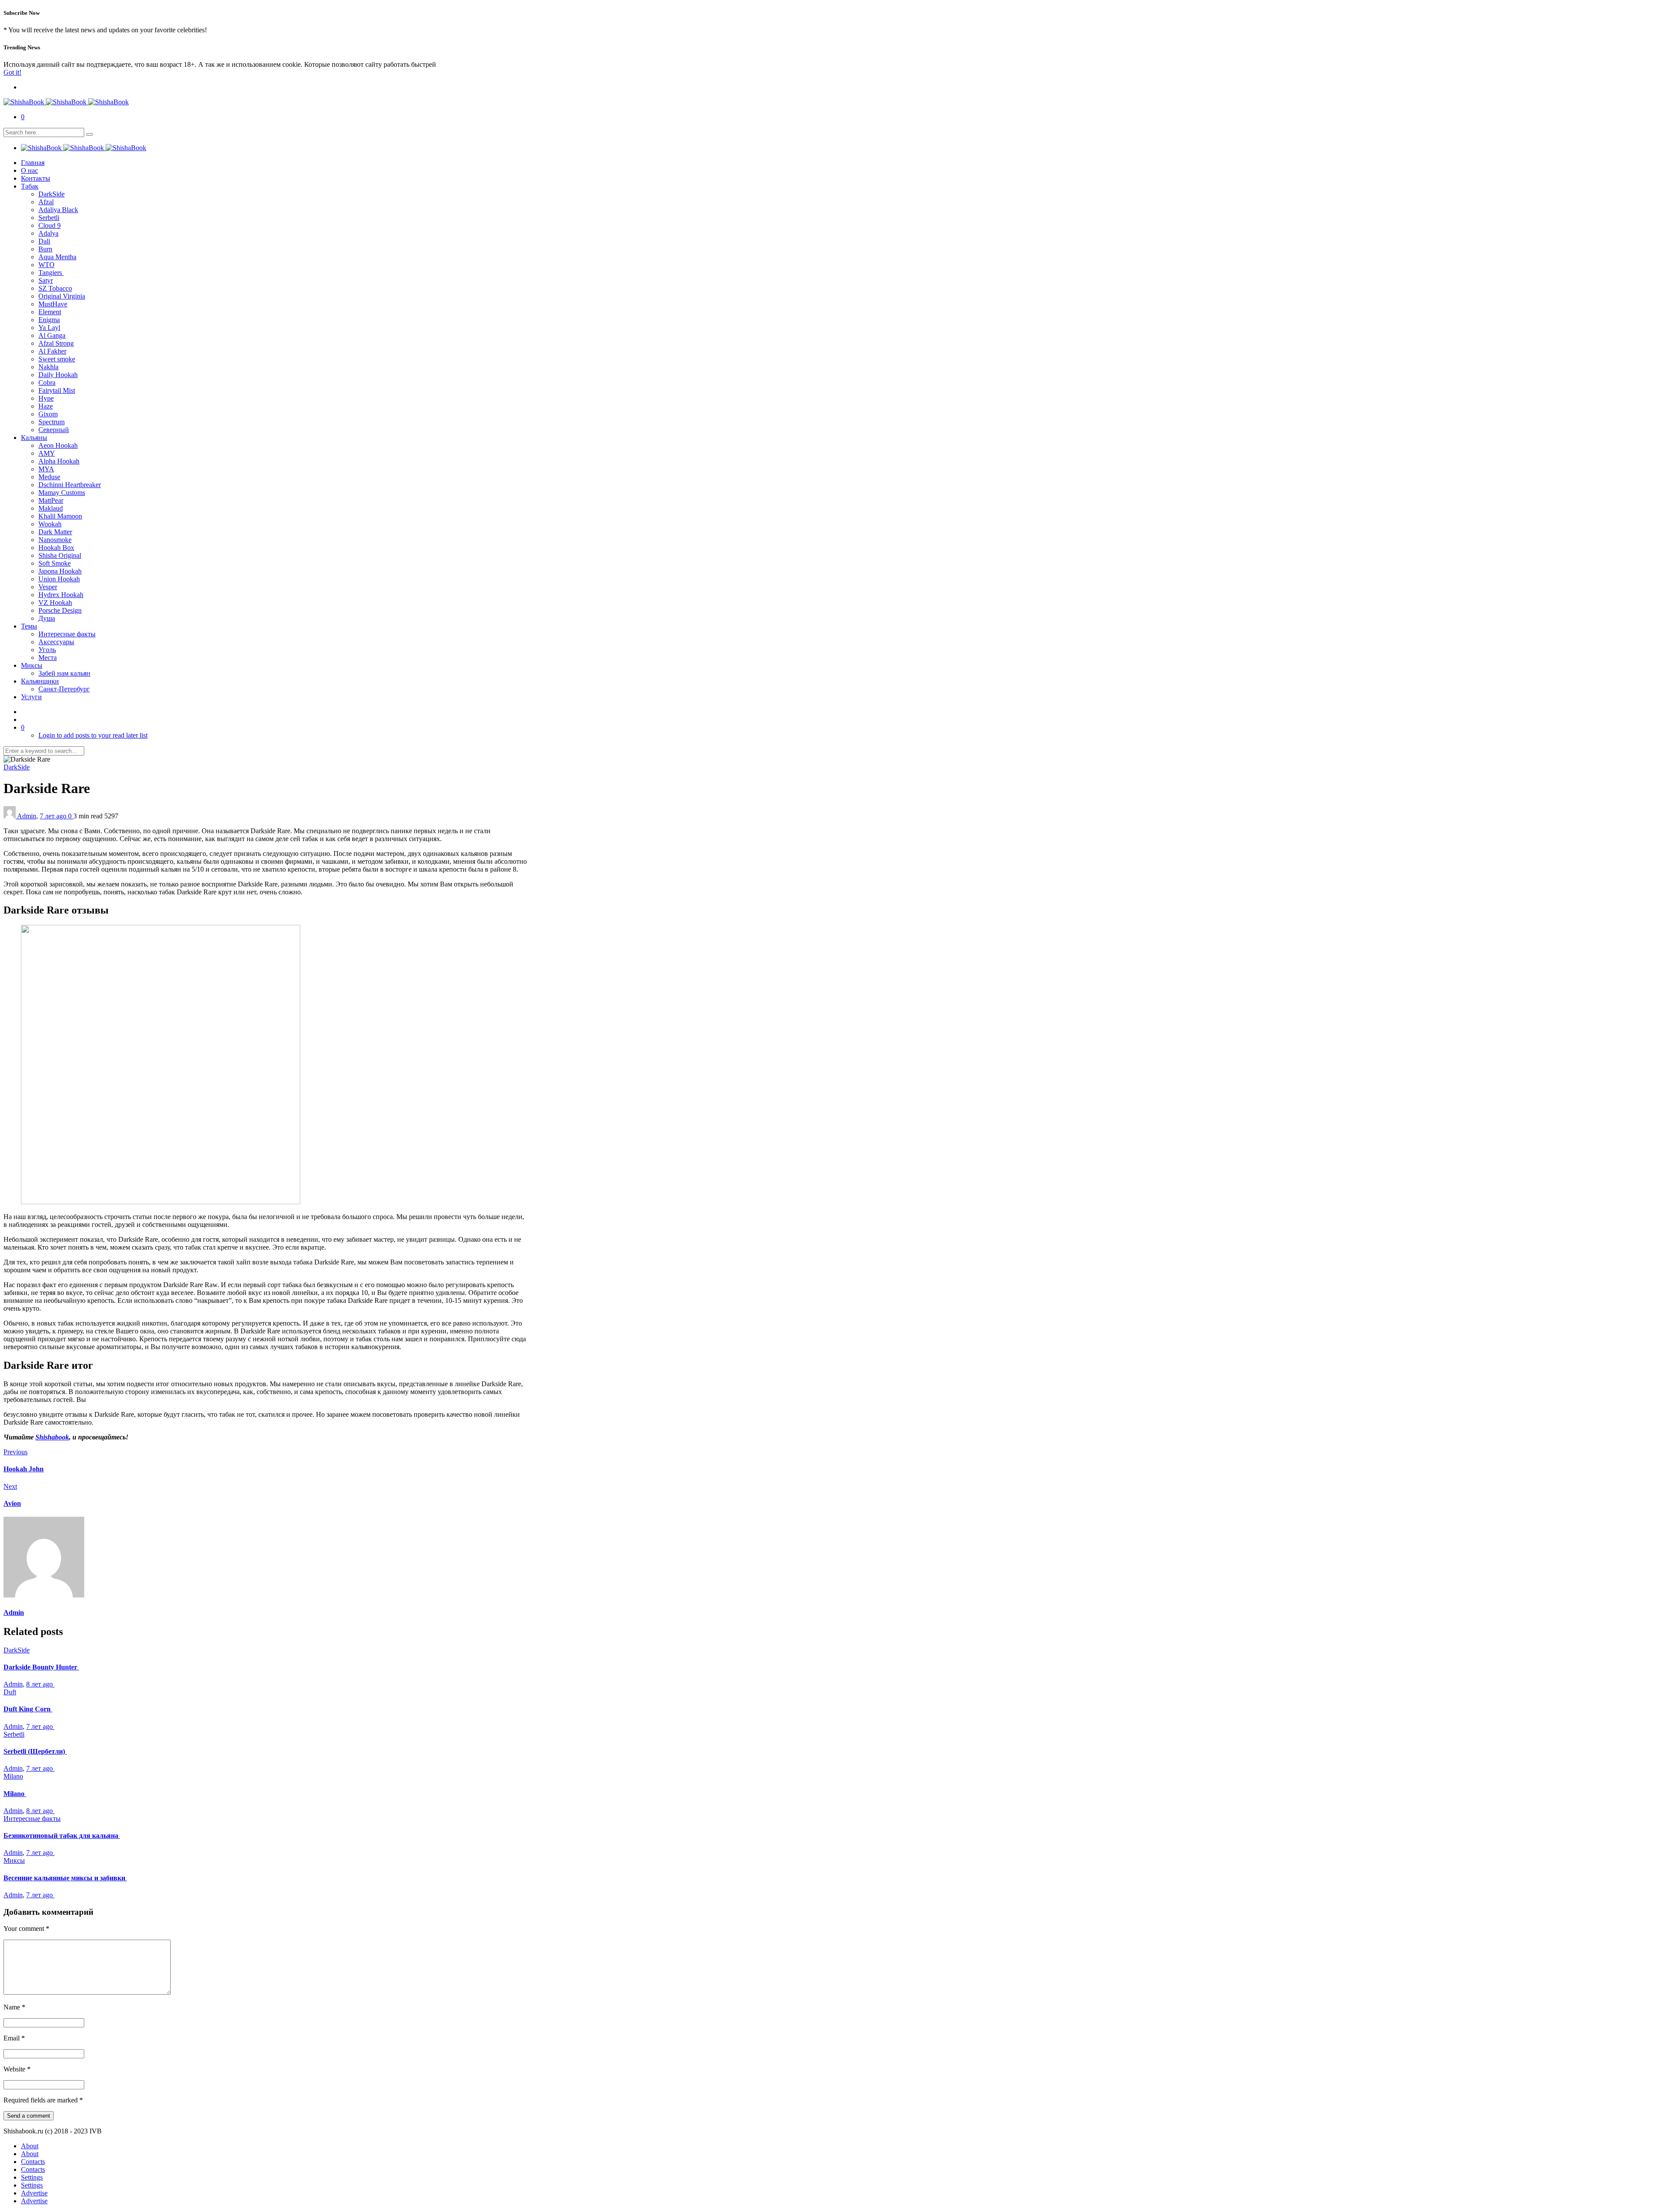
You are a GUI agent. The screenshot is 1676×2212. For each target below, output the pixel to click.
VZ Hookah (55, 603)
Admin (27, 816)
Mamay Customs (62, 493)
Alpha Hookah (59, 461)
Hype (46, 398)
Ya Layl (49, 328)
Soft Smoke (55, 563)
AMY (47, 453)
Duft (10, 1692)
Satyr (46, 280)
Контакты (36, 178)
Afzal (46, 202)
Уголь (47, 650)
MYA (46, 469)
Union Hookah (59, 579)
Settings (32, 2177)
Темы (29, 626)
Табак (30, 186)
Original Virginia (62, 296)
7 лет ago (54, 816)
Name (14, 2007)
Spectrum (52, 422)
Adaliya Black (58, 210)
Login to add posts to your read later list (93, 735)
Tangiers (51, 273)
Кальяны (34, 438)
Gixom (48, 414)
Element (50, 312)
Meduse (49, 477)
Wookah (50, 524)
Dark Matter (55, 532)
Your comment (26, 1929)
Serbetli (49, 218)
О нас (29, 170)
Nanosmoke (55, 540)
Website (17, 2069)
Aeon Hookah (58, 445)
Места (48, 658)
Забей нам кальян (64, 673)
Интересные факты (67, 634)
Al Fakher (52, 351)
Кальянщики (40, 681)
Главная (33, 163)
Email (14, 2038)
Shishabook (52, 1437)
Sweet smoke (57, 359)
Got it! (12, 72)
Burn (45, 249)
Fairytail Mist (57, 390)
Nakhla (48, 367)
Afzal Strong (56, 343)
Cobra (47, 383)
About (30, 2146)
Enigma (49, 320)
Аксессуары (56, 642)
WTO (46, 265)
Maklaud (51, 508)
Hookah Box (56, 548)
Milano (13, 1776)
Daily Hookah (58, 375)
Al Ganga (52, 335)
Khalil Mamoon (60, 516)
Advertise (34, 2193)
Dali (44, 241)
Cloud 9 (50, 225)
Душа (47, 618)
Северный (54, 430)
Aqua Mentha (57, 257)
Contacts (33, 2162)
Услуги (31, 697)
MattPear (51, 500)
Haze (46, 406)
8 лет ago (40, 1684)
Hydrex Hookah (61, 595)
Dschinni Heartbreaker (70, 485)
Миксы (32, 665)
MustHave (53, 304)
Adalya (48, 233)
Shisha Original (60, 555)
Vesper (48, 587)
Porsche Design (60, 610)
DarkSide (52, 194)
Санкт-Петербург (64, 689)
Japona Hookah (60, 571)
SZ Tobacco (55, 288)
